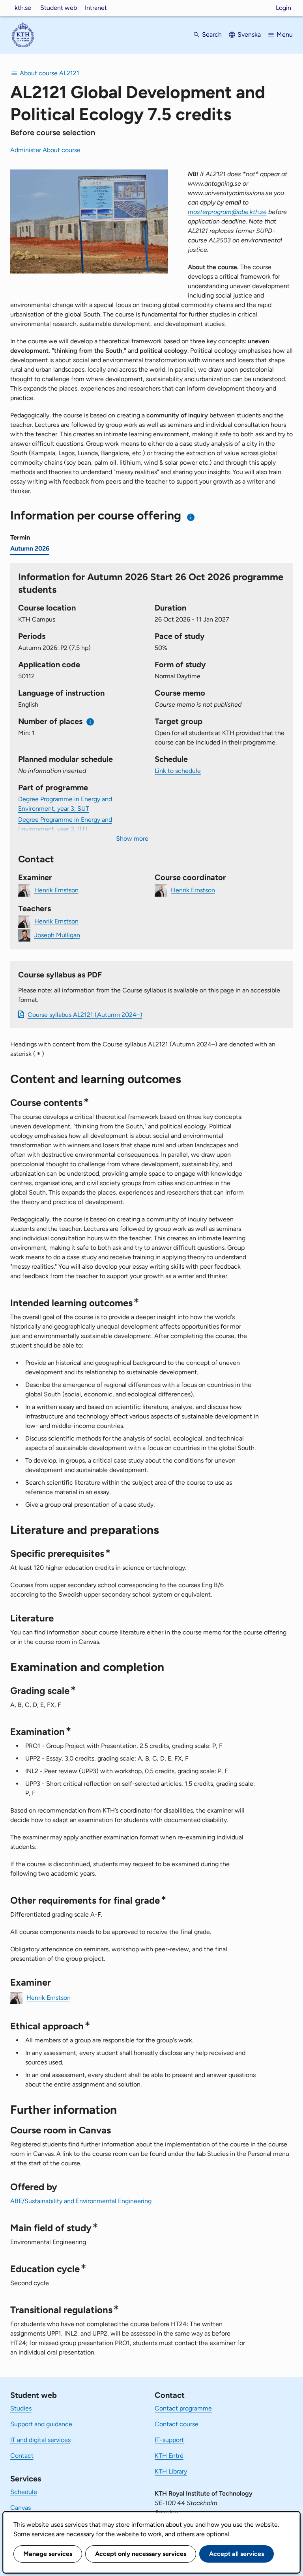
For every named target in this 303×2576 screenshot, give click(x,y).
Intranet (96, 8)
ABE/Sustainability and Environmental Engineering (81, 2201)
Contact (22, 2456)
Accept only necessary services (141, 2554)
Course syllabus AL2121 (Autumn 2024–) (85, 1015)
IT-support (169, 2440)
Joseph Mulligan (57, 935)
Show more (132, 839)
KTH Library (171, 2471)
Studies (21, 2408)
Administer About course (45, 150)
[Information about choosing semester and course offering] (191, 517)
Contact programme (183, 2408)
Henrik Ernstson (56, 890)
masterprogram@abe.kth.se (227, 212)
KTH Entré (169, 2456)
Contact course (177, 2424)
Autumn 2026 (30, 548)
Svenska (249, 34)
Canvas (21, 2508)
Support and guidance (41, 2424)
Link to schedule (178, 771)
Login (283, 8)
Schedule (24, 2492)
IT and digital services (40, 2440)
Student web (59, 8)
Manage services (48, 2554)
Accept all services (237, 2554)
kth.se (23, 8)
